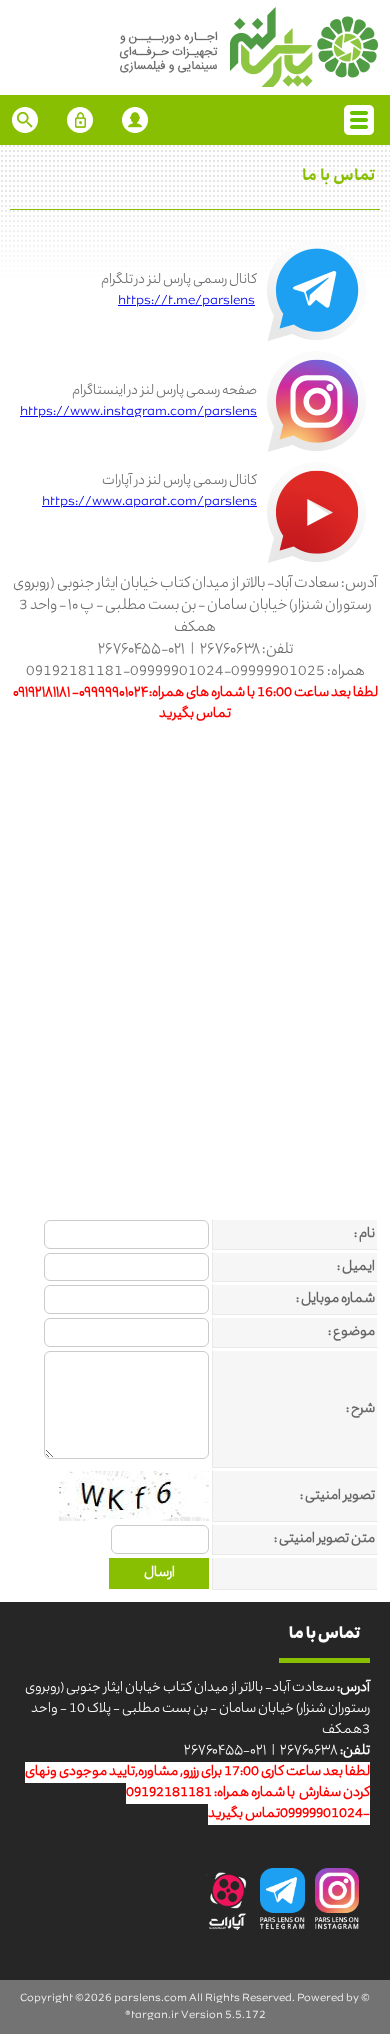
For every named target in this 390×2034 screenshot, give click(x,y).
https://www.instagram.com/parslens (138, 412)
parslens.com (150, 1998)
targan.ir (155, 2015)
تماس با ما (338, 177)
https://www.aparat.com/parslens (149, 502)
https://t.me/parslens (186, 301)
